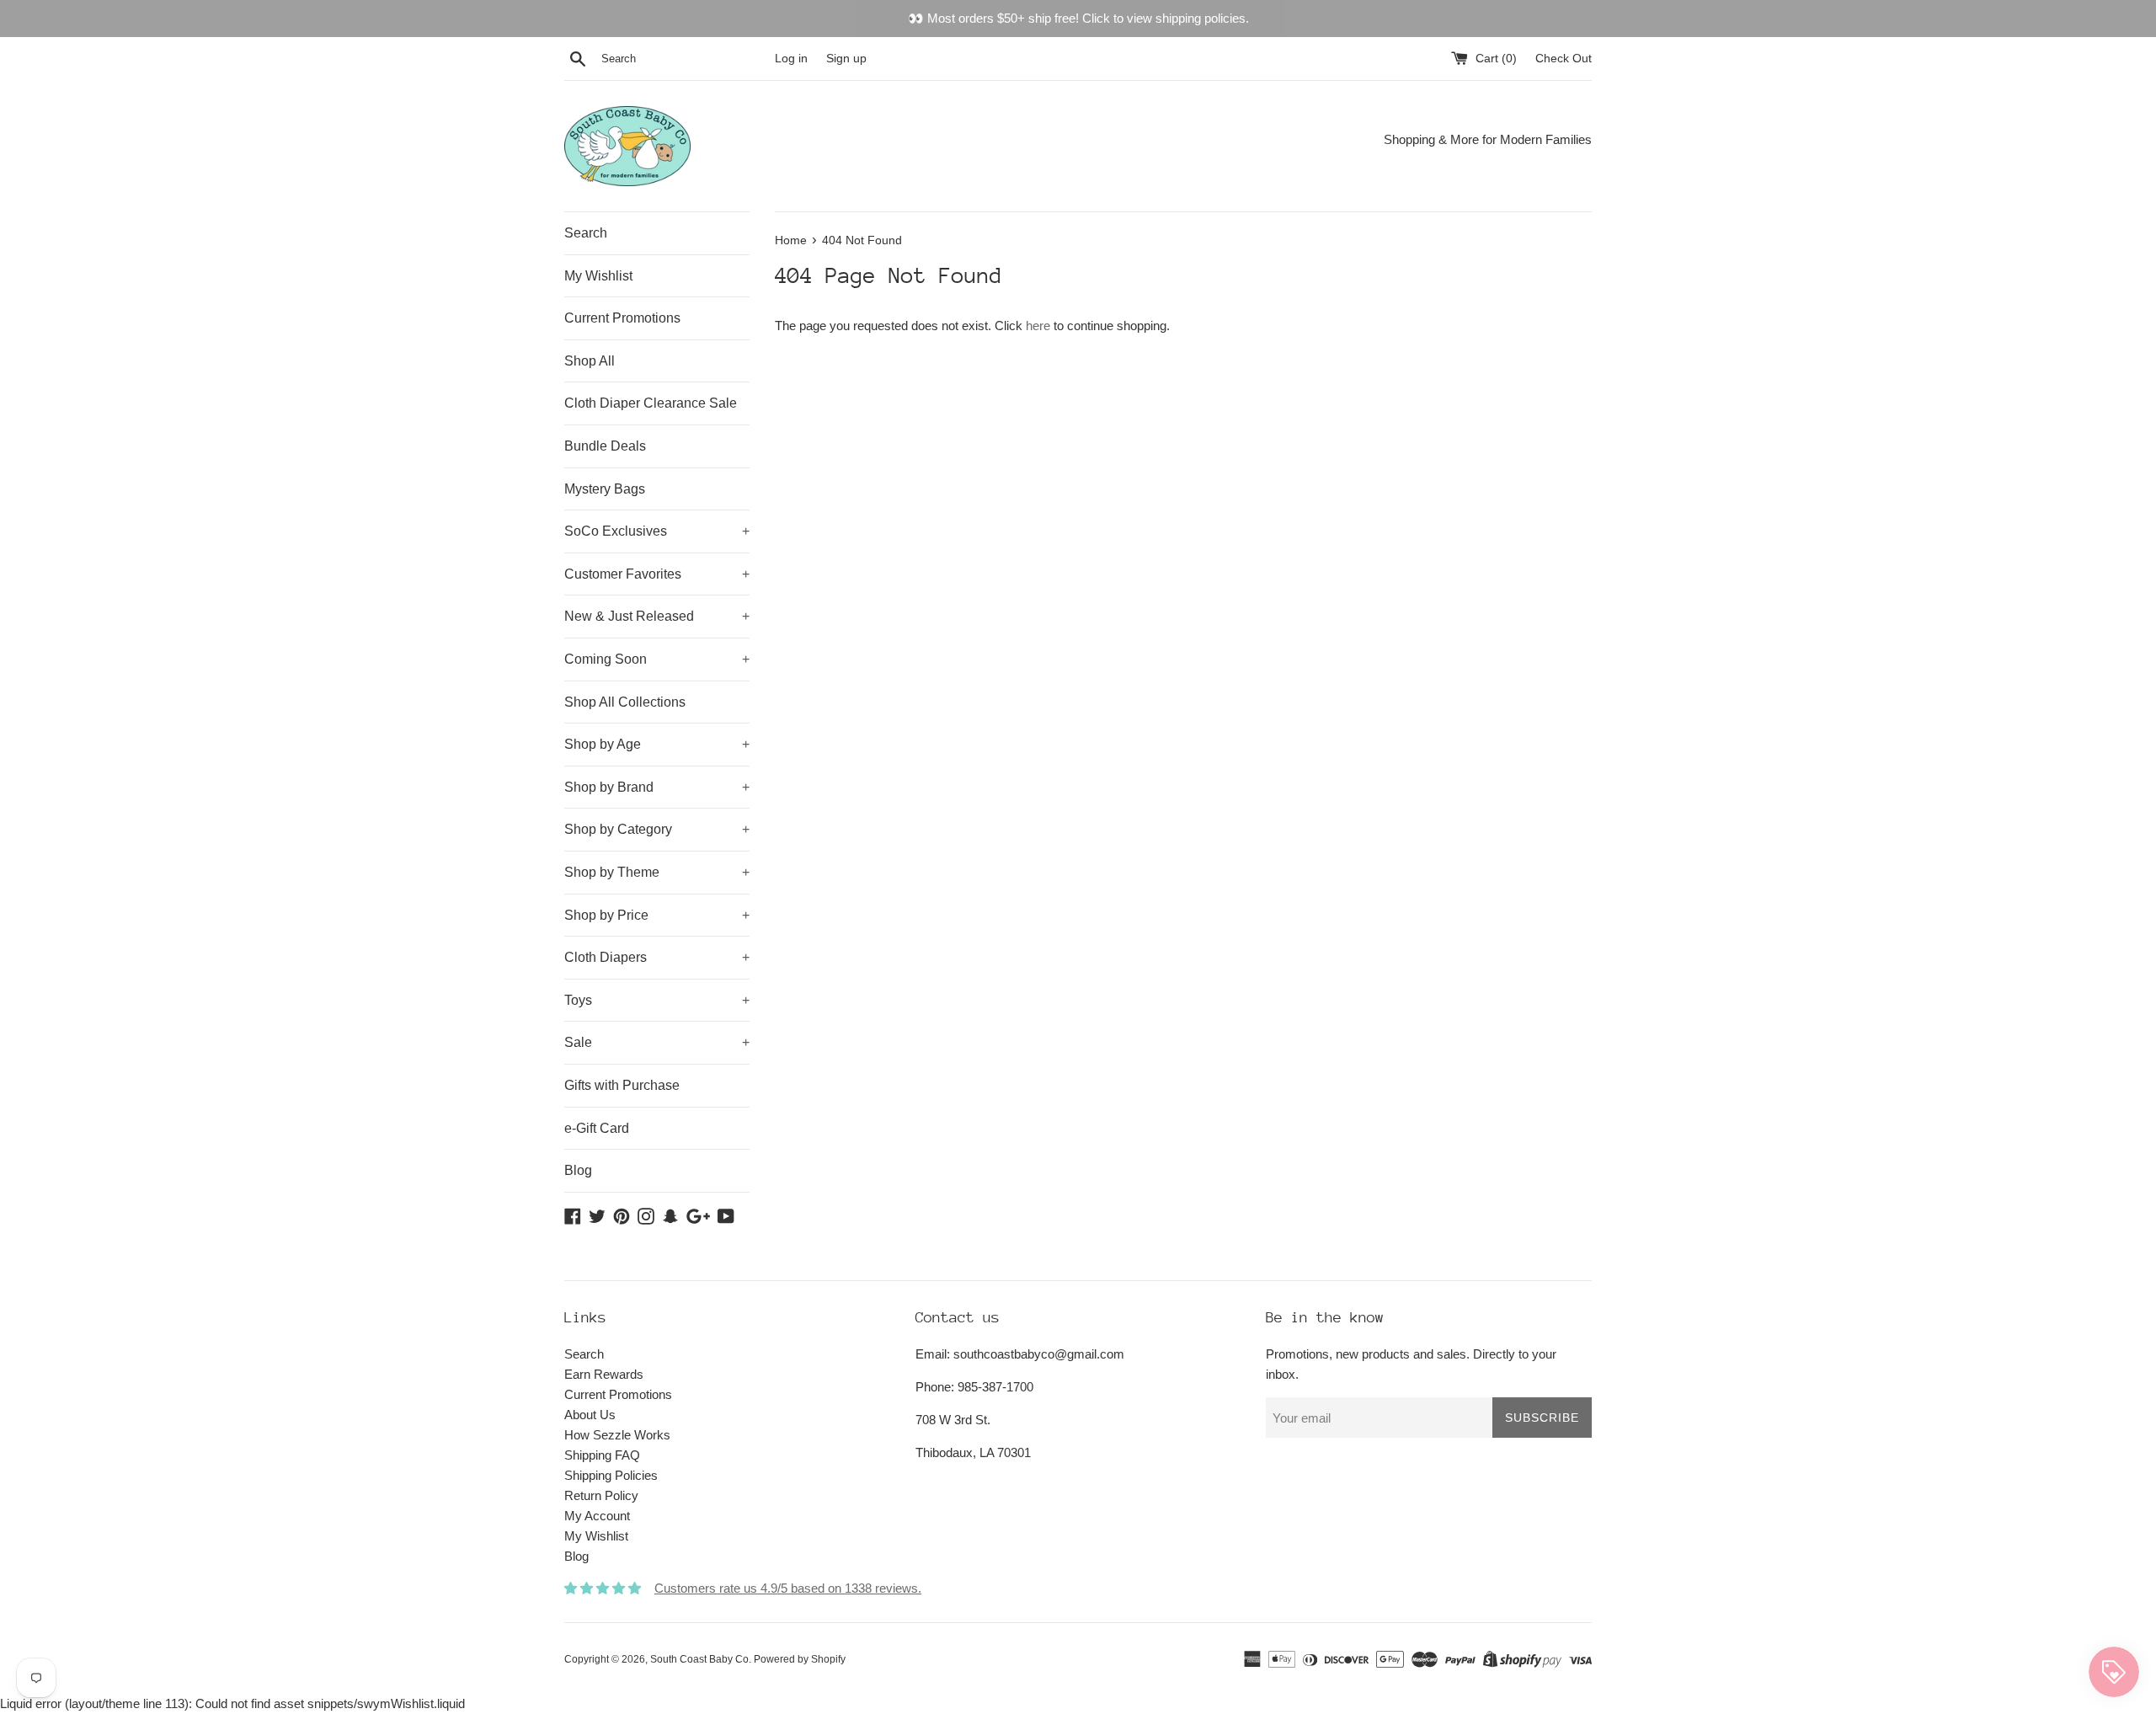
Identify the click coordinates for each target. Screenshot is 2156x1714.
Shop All (590, 361)
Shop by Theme (657, 872)
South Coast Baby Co (699, 1659)
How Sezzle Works (617, 1435)
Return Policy (601, 1495)
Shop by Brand (657, 787)
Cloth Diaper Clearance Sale (651, 403)
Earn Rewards (604, 1374)
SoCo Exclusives (657, 531)
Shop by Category (657, 829)
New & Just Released (657, 616)
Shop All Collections (625, 702)
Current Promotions (622, 318)
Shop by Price (657, 915)
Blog (578, 1170)
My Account (597, 1516)
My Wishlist (598, 276)
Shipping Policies (611, 1475)
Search (586, 233)
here (1038, 326)
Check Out (1564, 59)
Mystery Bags (605, 489)
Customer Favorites (657, 574)
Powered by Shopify (800, 1659)
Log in (791, 59)
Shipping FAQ (602, 1455)
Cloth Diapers (657, 957)
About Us (590, 1415)
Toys (657, 1000)
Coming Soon (657, 659)
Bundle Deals (605, 446)
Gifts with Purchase (622, 1085)
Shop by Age (657, 744)
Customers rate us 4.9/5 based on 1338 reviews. (788, 1588)
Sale (657, 1042)
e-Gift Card (597, 1128)
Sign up (846, 59)
